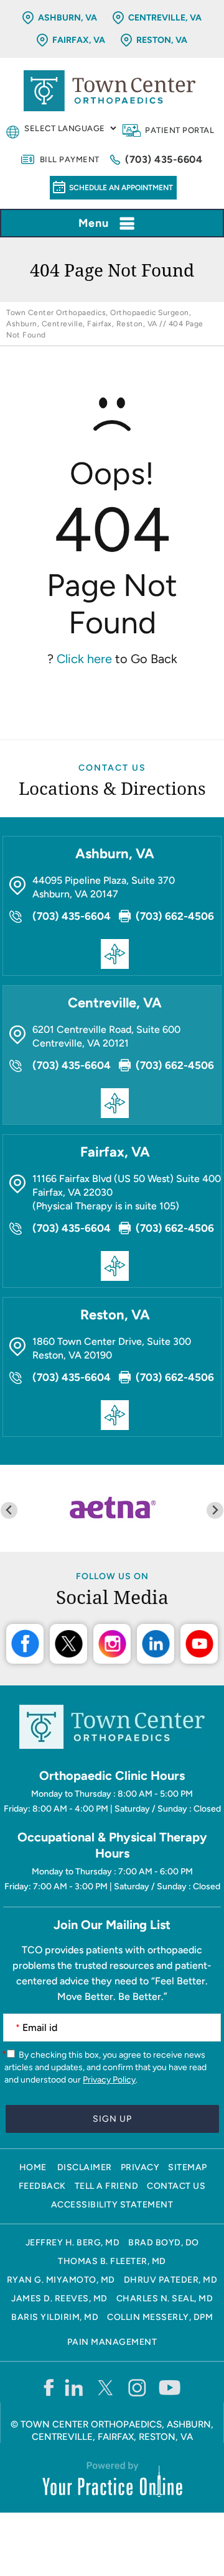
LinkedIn (156, 1644)
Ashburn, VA (68, 18)
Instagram (112, 1644)
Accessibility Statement (112, 2205)
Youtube (199, 1644)
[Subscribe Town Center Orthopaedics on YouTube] (170, 2387)
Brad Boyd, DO (164, 2243)
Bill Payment (70, 159)
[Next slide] (215, 1510)
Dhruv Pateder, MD (171, 2280)
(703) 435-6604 (164, 159)
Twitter (68, 1644)
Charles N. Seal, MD (165, 2299)
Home (33, 2167)
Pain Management (112, 2342)
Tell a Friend (107, 2186)
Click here (84, 659)
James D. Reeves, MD (59, 2299)
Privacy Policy (109, 2080)
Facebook (25, 1644)
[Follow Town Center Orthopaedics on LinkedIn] (74, 2387)
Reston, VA (162, 40)
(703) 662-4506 (175, 916)
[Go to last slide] (9, 1510)
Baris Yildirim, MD (55, 2317)
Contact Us (112, 768)
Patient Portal (180, 130)
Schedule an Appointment (121, 188)
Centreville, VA (165, 18)
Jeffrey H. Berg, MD (73, 2243)
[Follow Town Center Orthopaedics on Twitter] (106, 2387)
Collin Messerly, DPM (160, 2317)
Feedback (42, 2186)
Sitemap (188, 2167)
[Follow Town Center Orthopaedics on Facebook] (48, 2387)
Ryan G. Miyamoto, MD (61, 2280)
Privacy (140, 2167)
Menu (94, 223)
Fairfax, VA (79, 40)
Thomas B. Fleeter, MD (112, 2261)
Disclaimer (85, 2167)
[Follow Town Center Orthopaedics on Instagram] (138, 2387)
